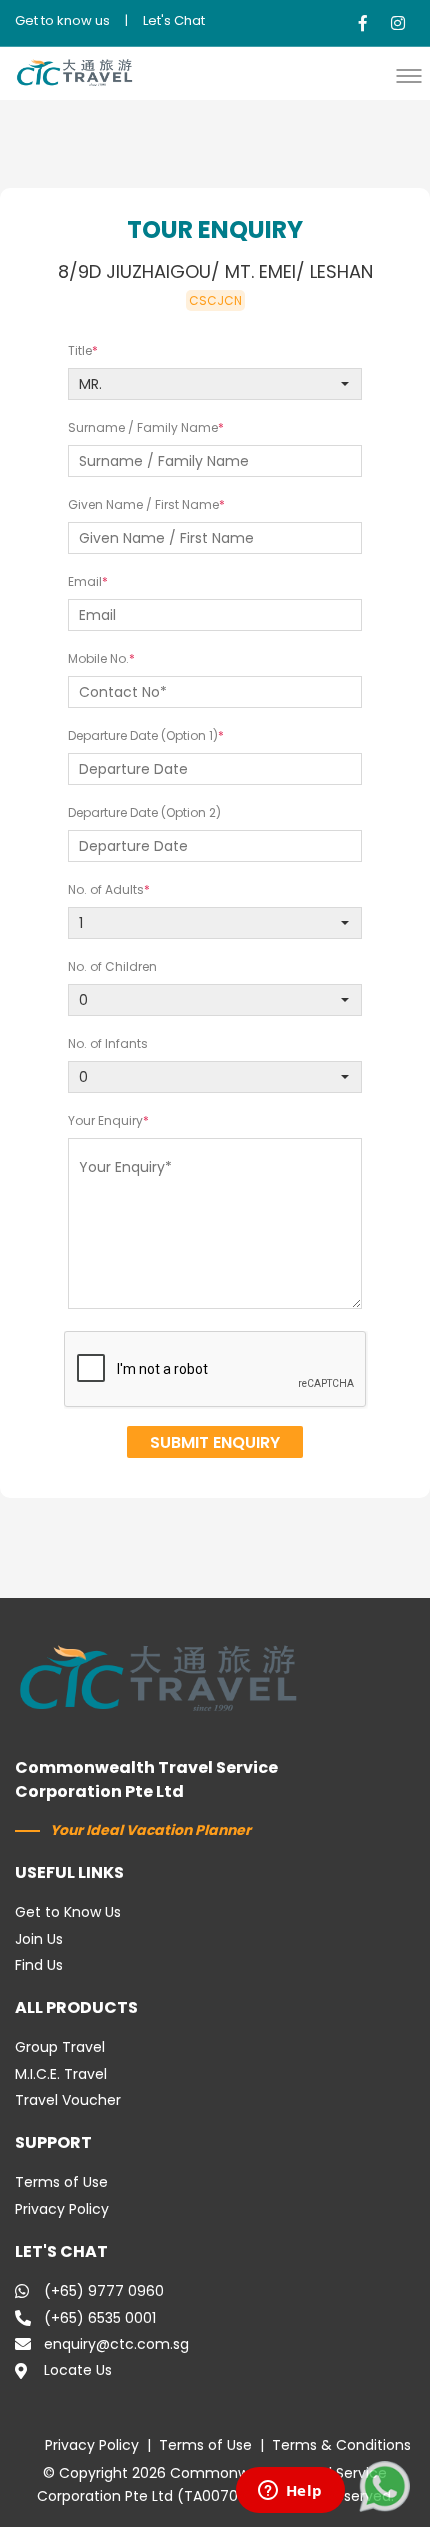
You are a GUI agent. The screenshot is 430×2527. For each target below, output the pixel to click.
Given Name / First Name (143, 504)
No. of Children (112, 966)
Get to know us (62, 20)
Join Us (39, 1939)
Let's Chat (174, 20)
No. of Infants (108, 1043)
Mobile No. (98, 658)
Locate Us (78, 2370)
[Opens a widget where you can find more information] (290, 2492)
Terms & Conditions (341, 2445)
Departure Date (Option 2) (144, 812)
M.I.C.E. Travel (61, 2074)
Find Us (39, 1965)
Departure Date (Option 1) (143, 735)
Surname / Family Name (143, 427)
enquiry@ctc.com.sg (116, 2344)
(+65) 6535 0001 (100, 2318)
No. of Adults (106, 889)
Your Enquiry (105, 1120)
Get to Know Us (68, 1912)
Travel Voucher (68, 2100)
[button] (414, 75)
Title (80, 350)
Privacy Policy (62, 2209)
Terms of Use (61, 2182)
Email (85, 581)
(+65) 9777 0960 (104, 2291)
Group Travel (60, 2047)
